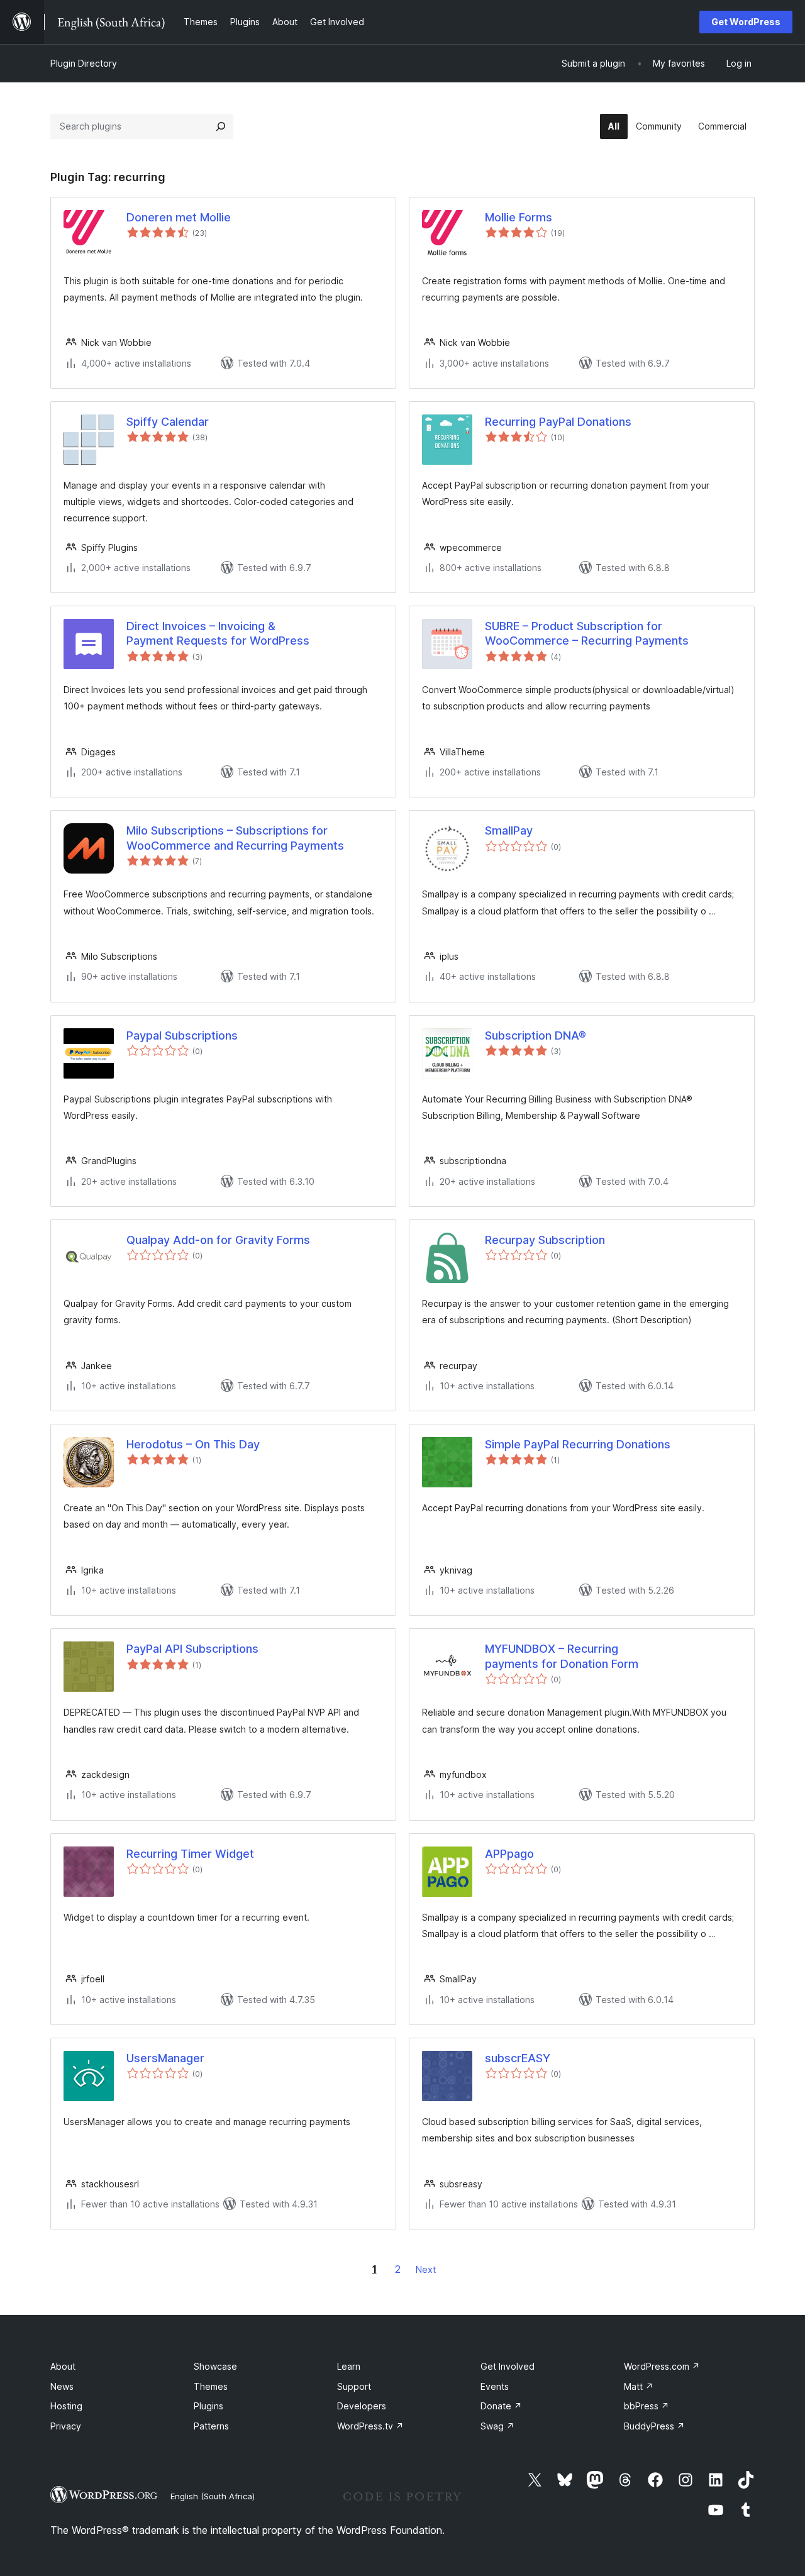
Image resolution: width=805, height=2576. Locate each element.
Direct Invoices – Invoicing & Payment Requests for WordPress (218, 633)
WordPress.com (662, 2366)
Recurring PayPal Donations (558, 422)
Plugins (208, 2406)
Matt (639, 2386)
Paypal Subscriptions (182, 1035)
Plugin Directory (84, 63)
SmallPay (509, 830)
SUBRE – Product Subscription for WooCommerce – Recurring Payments (587, 633)
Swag (497, 2426)
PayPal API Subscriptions (192, 1649)
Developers (362, 2406)
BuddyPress (654, 2426)
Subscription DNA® (536, 1035)
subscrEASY (518, 2058)
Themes (211, 2386)
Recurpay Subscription (545, 1240)
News (62, 2386)
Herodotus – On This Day (193, 1444)
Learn (349, 2366)
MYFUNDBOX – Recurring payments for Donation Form (562, 1656)
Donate (501, 2406)
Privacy (66, 2426)
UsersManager (165, 2058)
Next (426, 2269)
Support (354, 2386)
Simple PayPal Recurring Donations (578, 1444)
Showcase (215, 2366)
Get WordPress (746, 22)
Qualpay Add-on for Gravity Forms (218, 1240)
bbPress (647, 2406)
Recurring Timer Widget (190, 1854)
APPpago (509, 1854)
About (63, 2366)
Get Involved (508, 2366)
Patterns (211, 2426)
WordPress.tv (370, 2426)
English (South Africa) (213, 2496)
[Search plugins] (221, 126)
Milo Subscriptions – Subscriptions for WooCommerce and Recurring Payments (235, 838)
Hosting (66, 2406)
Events (495, 2386)
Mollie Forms (519, 217)
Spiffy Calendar (168, 422)
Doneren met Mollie (179, 217)
